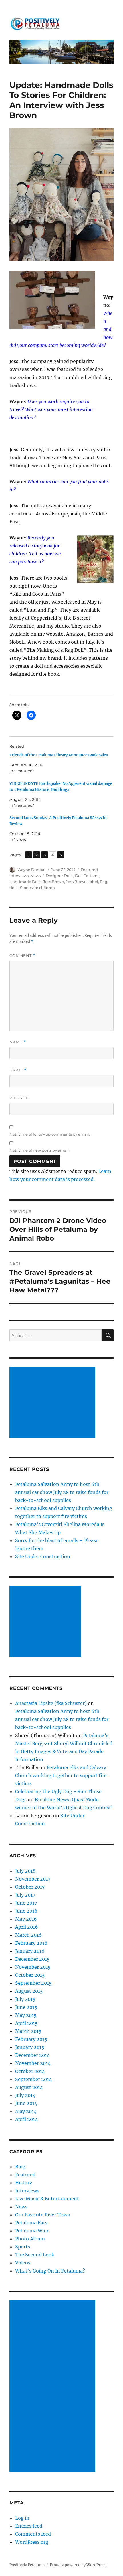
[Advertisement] (53, 1403)
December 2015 (32, 1959)
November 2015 (33, 1967)
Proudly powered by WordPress (78, 2565)
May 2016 (26, 1919)
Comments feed (33, 2534)
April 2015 (26, 2023)
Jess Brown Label (82, 882)
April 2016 (27, 1927)
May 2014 (26, 2111)
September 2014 (33, 2079)
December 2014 (32, 2055)
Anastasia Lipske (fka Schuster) (51, 1703)
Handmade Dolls (25, 882)
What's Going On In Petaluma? (50, 2271)
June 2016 (26, 1911)
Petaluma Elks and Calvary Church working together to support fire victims (61, 1775)
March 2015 (28, 2031)
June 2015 (26, 2007)
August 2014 (29, 2087)
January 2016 (30, 1951)
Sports (23, 2247)
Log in (22, 2518)
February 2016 (31, 1943)
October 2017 (30, 1887)
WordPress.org (32, 2542)
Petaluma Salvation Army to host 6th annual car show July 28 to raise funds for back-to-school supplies (62, 1492)
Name (18, 1042)
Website (19, 1098)
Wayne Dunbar (32, 870)
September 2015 (33, 1983)
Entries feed (29, 2526)
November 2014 (33, 2063)
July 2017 (25, 1895)
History (24, 2183)
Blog (20, 2167)
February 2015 (31, 2039)
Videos (23, 2263)
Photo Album (30, 2239)
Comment (22, 956)
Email (18, 1070)
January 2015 (30, 2047)
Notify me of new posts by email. (39, 1150)
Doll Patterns (87, 876)
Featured (89, 870)
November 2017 (33, 1879)
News (35, 876)
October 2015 (30, 1975)
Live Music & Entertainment (47, 2199)
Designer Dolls (59, 876)
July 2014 (25, 2095)
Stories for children (37, 888)
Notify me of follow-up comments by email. (50, 1134)
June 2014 (26, 2103)
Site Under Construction (43, 1556)
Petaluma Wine (32, 2231)
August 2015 (29, 1991)
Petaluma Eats (31, 2223)
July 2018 (25, 1871)
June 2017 (26, 1903)
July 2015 (25, 1999)
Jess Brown (54, 882)
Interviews (19, 876)
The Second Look (35, 2255)
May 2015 (26, 2015)
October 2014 (30, 2071)
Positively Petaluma (27, 2565)
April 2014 (26, 2119)
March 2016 (28, 1935)
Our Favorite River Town (43, 2215)
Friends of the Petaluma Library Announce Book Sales (59, 755)
